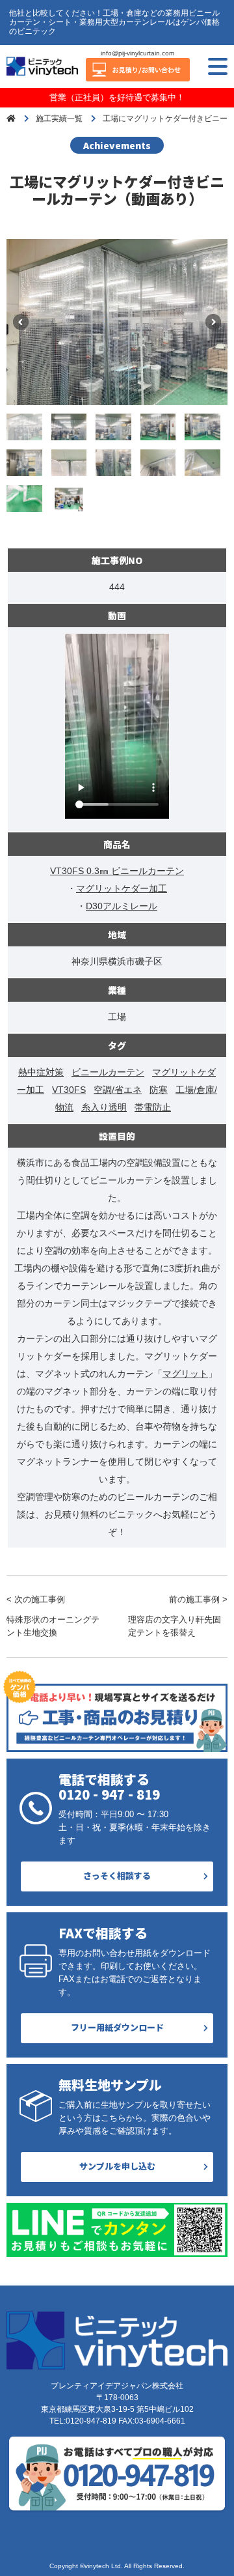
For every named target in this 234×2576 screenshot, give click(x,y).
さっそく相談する (117, 1875)
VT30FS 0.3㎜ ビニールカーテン (117, 871)
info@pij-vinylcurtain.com (137, 53)
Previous (21, 322)
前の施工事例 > (178, 1616)
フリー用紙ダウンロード (117, 2027)
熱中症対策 (41, 1072)
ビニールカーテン (108, 1072)
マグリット (185, 1374)
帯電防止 (153, 1107)
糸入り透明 (104, 1107)
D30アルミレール (122, 906)
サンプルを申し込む (117, 2166)
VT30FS (69, 1090)
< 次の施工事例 (53, 1616)
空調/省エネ (118, 1090)
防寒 (159, 1090)
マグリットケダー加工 (122, 888)
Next (213, 322)
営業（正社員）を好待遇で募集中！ (117, 97)
